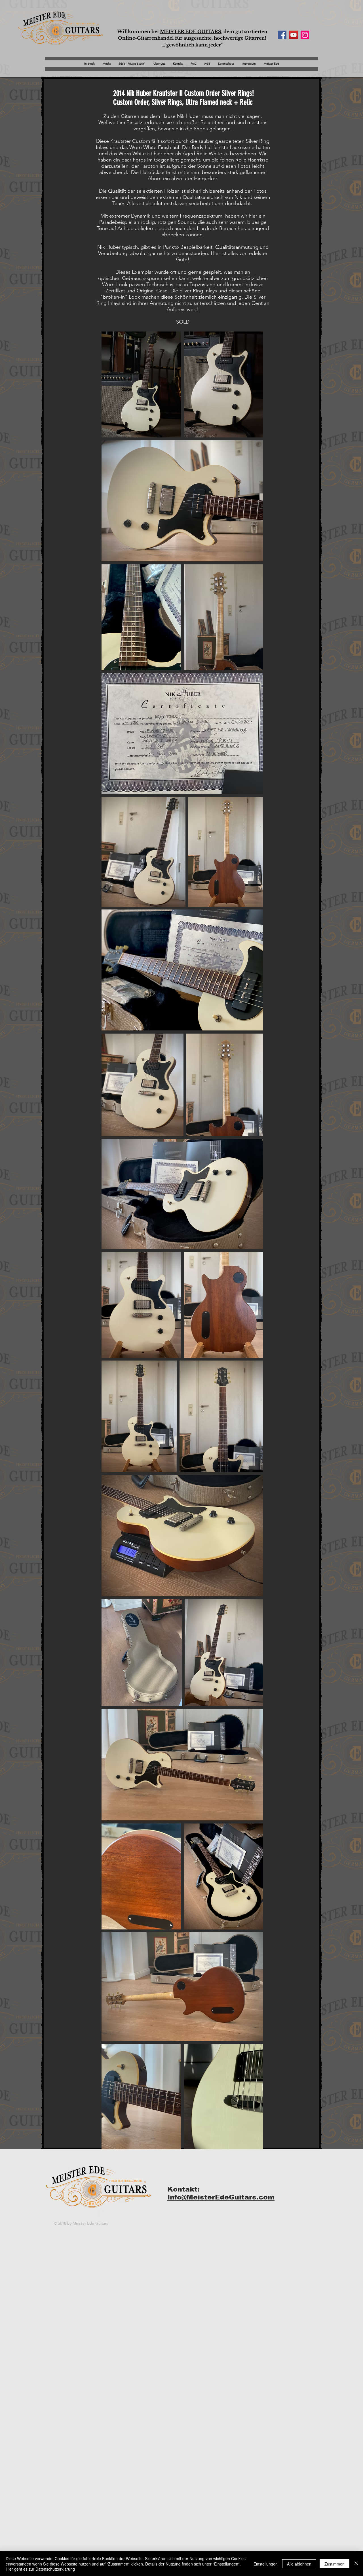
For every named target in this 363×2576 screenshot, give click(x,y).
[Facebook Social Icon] (282, 35)
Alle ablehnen (299, 2564)
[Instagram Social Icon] (305, 35)
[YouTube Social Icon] (294, 35)
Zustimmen (334, 2564)
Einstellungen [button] (266, 2564)
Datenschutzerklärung (55, 2569)
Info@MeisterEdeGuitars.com (221, 2197)
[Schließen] (356, 2564)
